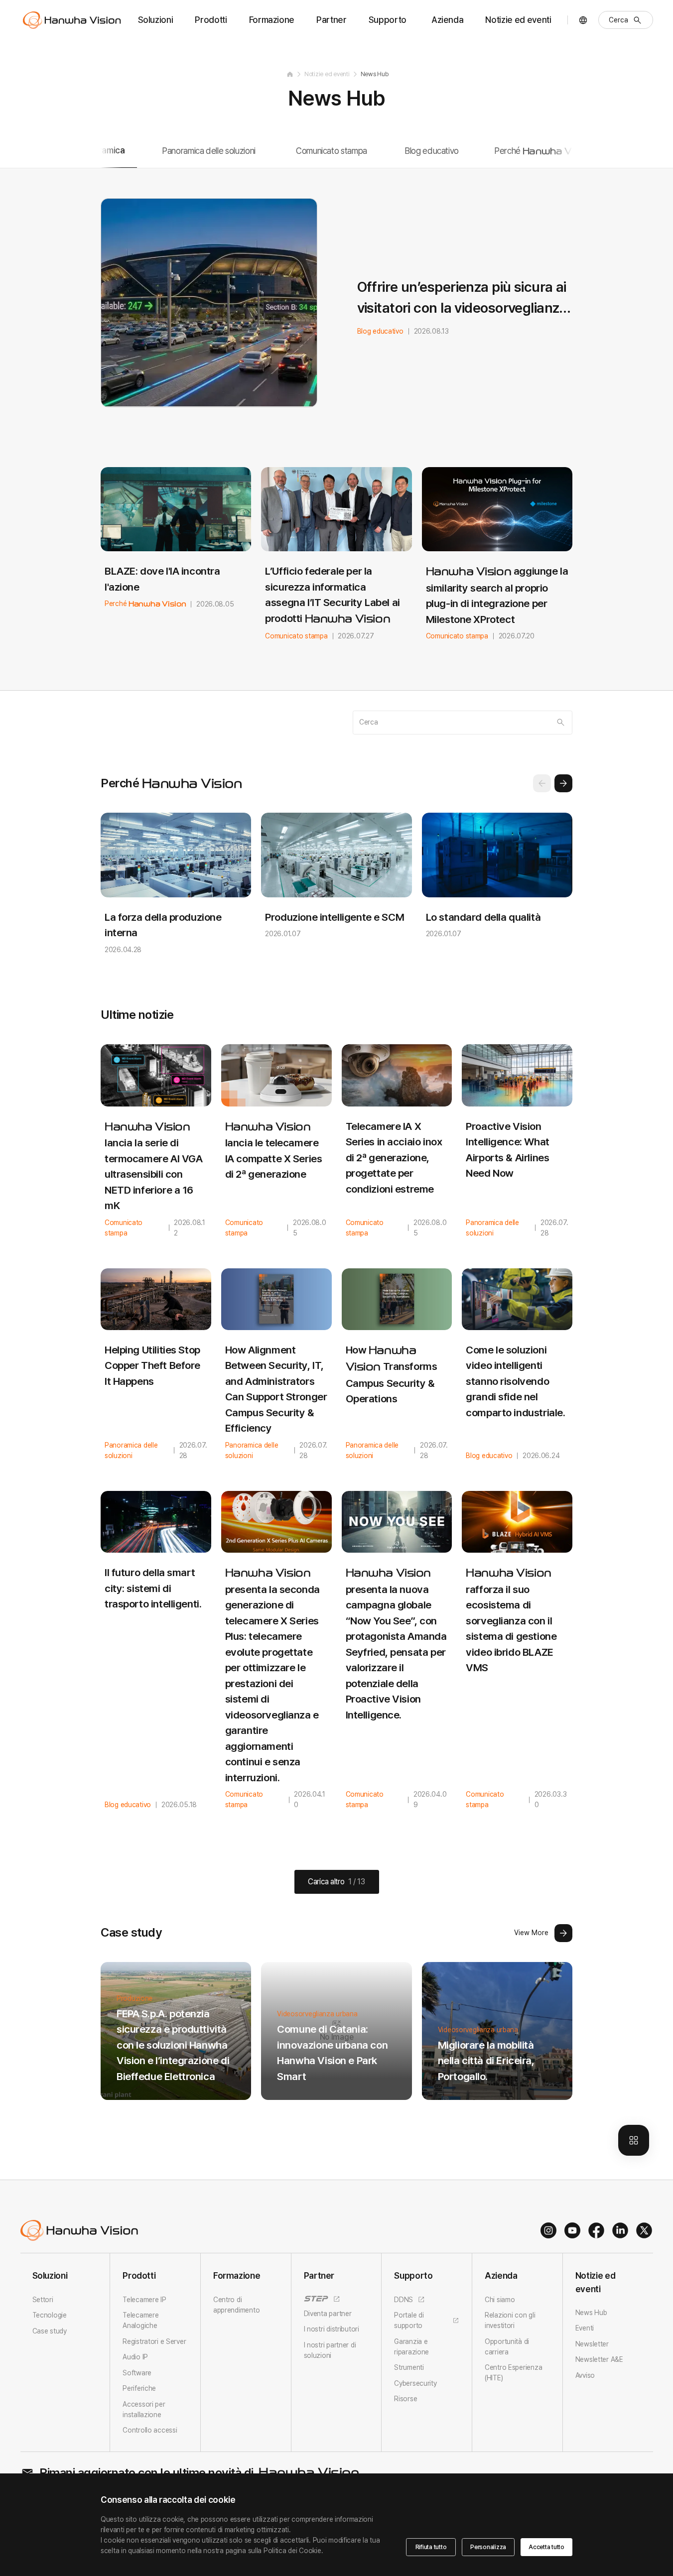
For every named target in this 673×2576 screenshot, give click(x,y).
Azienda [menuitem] (448, 20)
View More (531, 1933)
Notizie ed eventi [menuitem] (518, 20)
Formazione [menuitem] (272, 20)
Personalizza (488, 2547)
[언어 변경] (583, 20)
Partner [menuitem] (332, 20)
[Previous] (542, 783)
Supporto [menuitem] (388, 20)
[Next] (563, 783)
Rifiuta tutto (431, 2547)
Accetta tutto (546, 2547)
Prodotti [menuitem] (211, 20)
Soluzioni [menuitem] (156, 20)
